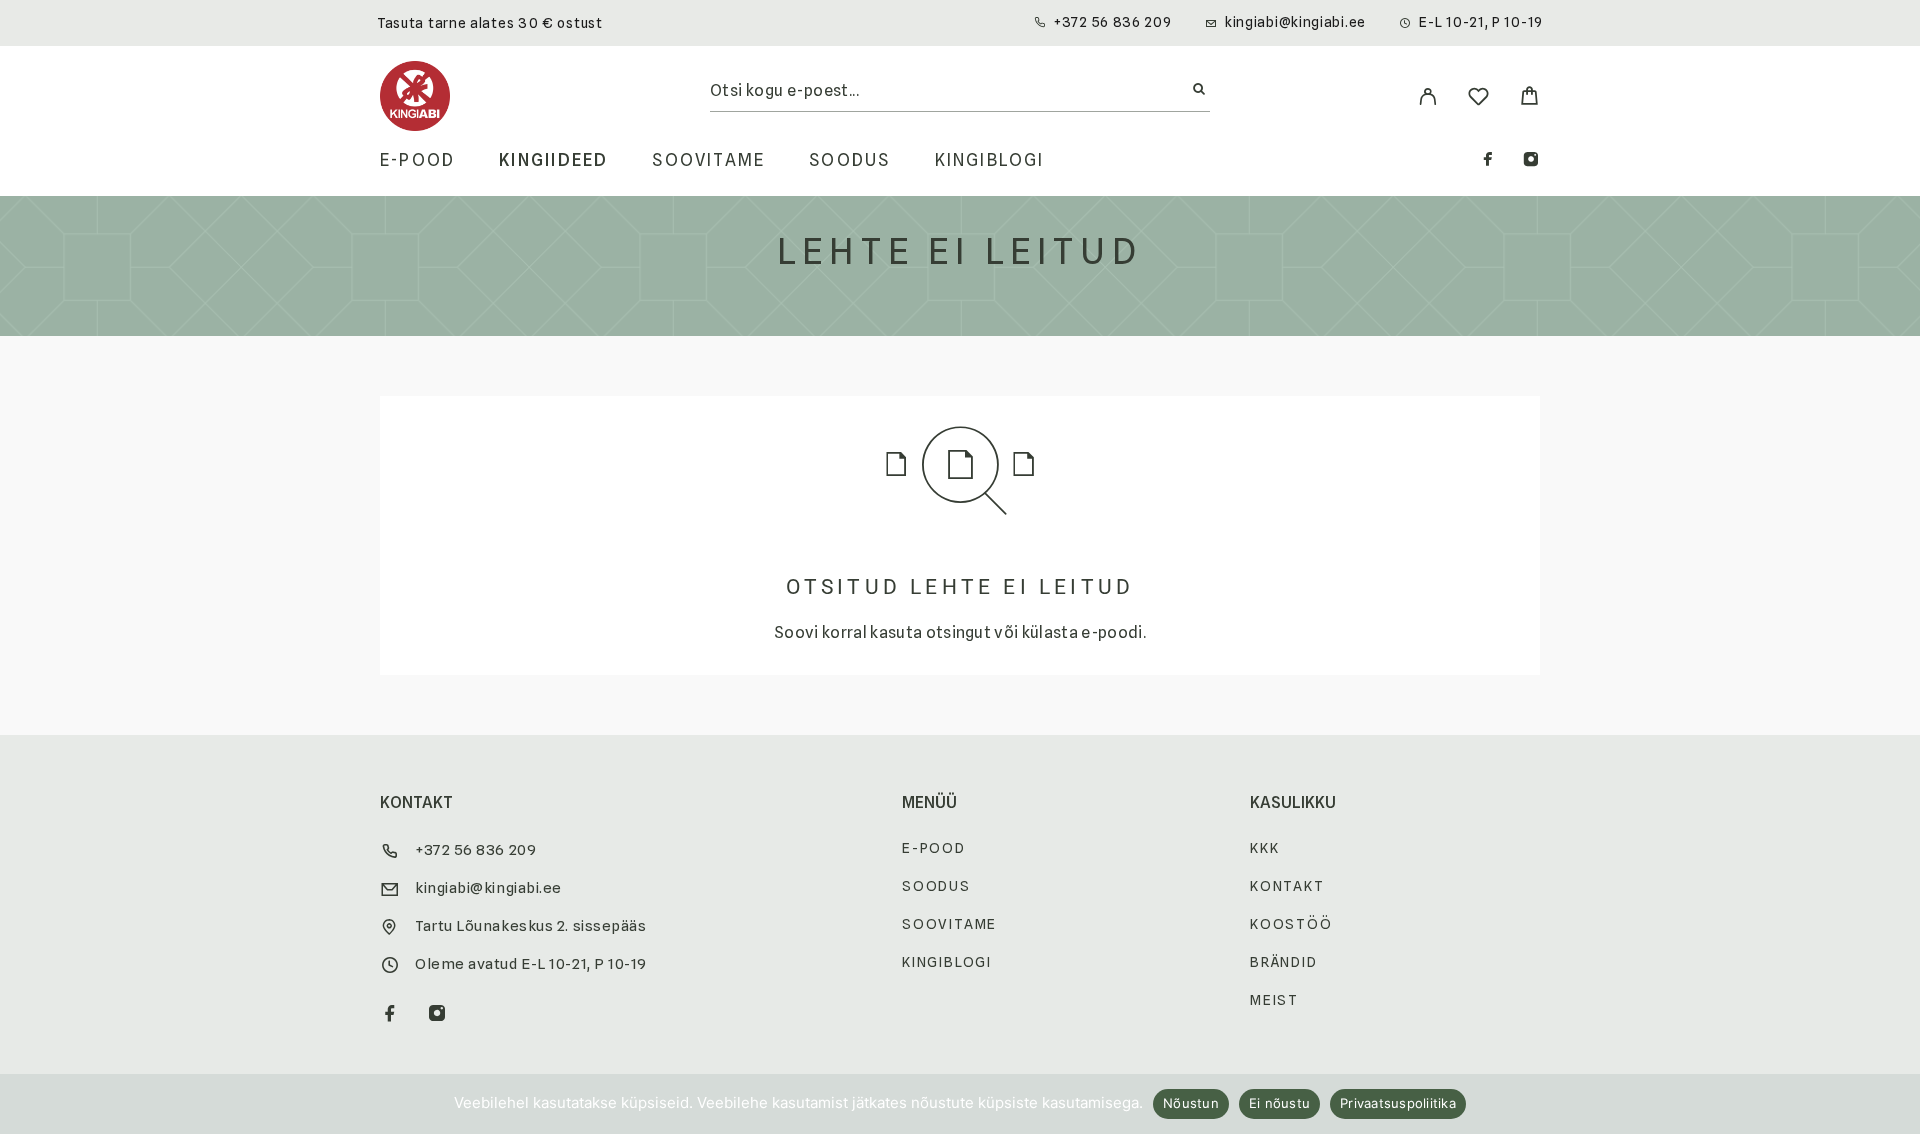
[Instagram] (1531, 161)
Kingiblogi (990, 160)
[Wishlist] (1478, 99)
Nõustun (1191, 1103)
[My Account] (1427, 96)
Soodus (849, 160)
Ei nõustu (1279, 1103)
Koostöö (1291, 924)
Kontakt (1287, 886)
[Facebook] (1488, 161)
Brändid (1284, 962)
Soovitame (708, 160)
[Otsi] (1199, 90)
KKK (1264, 848)
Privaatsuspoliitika (1398, 1103)
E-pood (417, 160)
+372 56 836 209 (1113, 22)
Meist (1274, 1000)
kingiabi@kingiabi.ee (1295, 22)
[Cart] (1529, 98)
